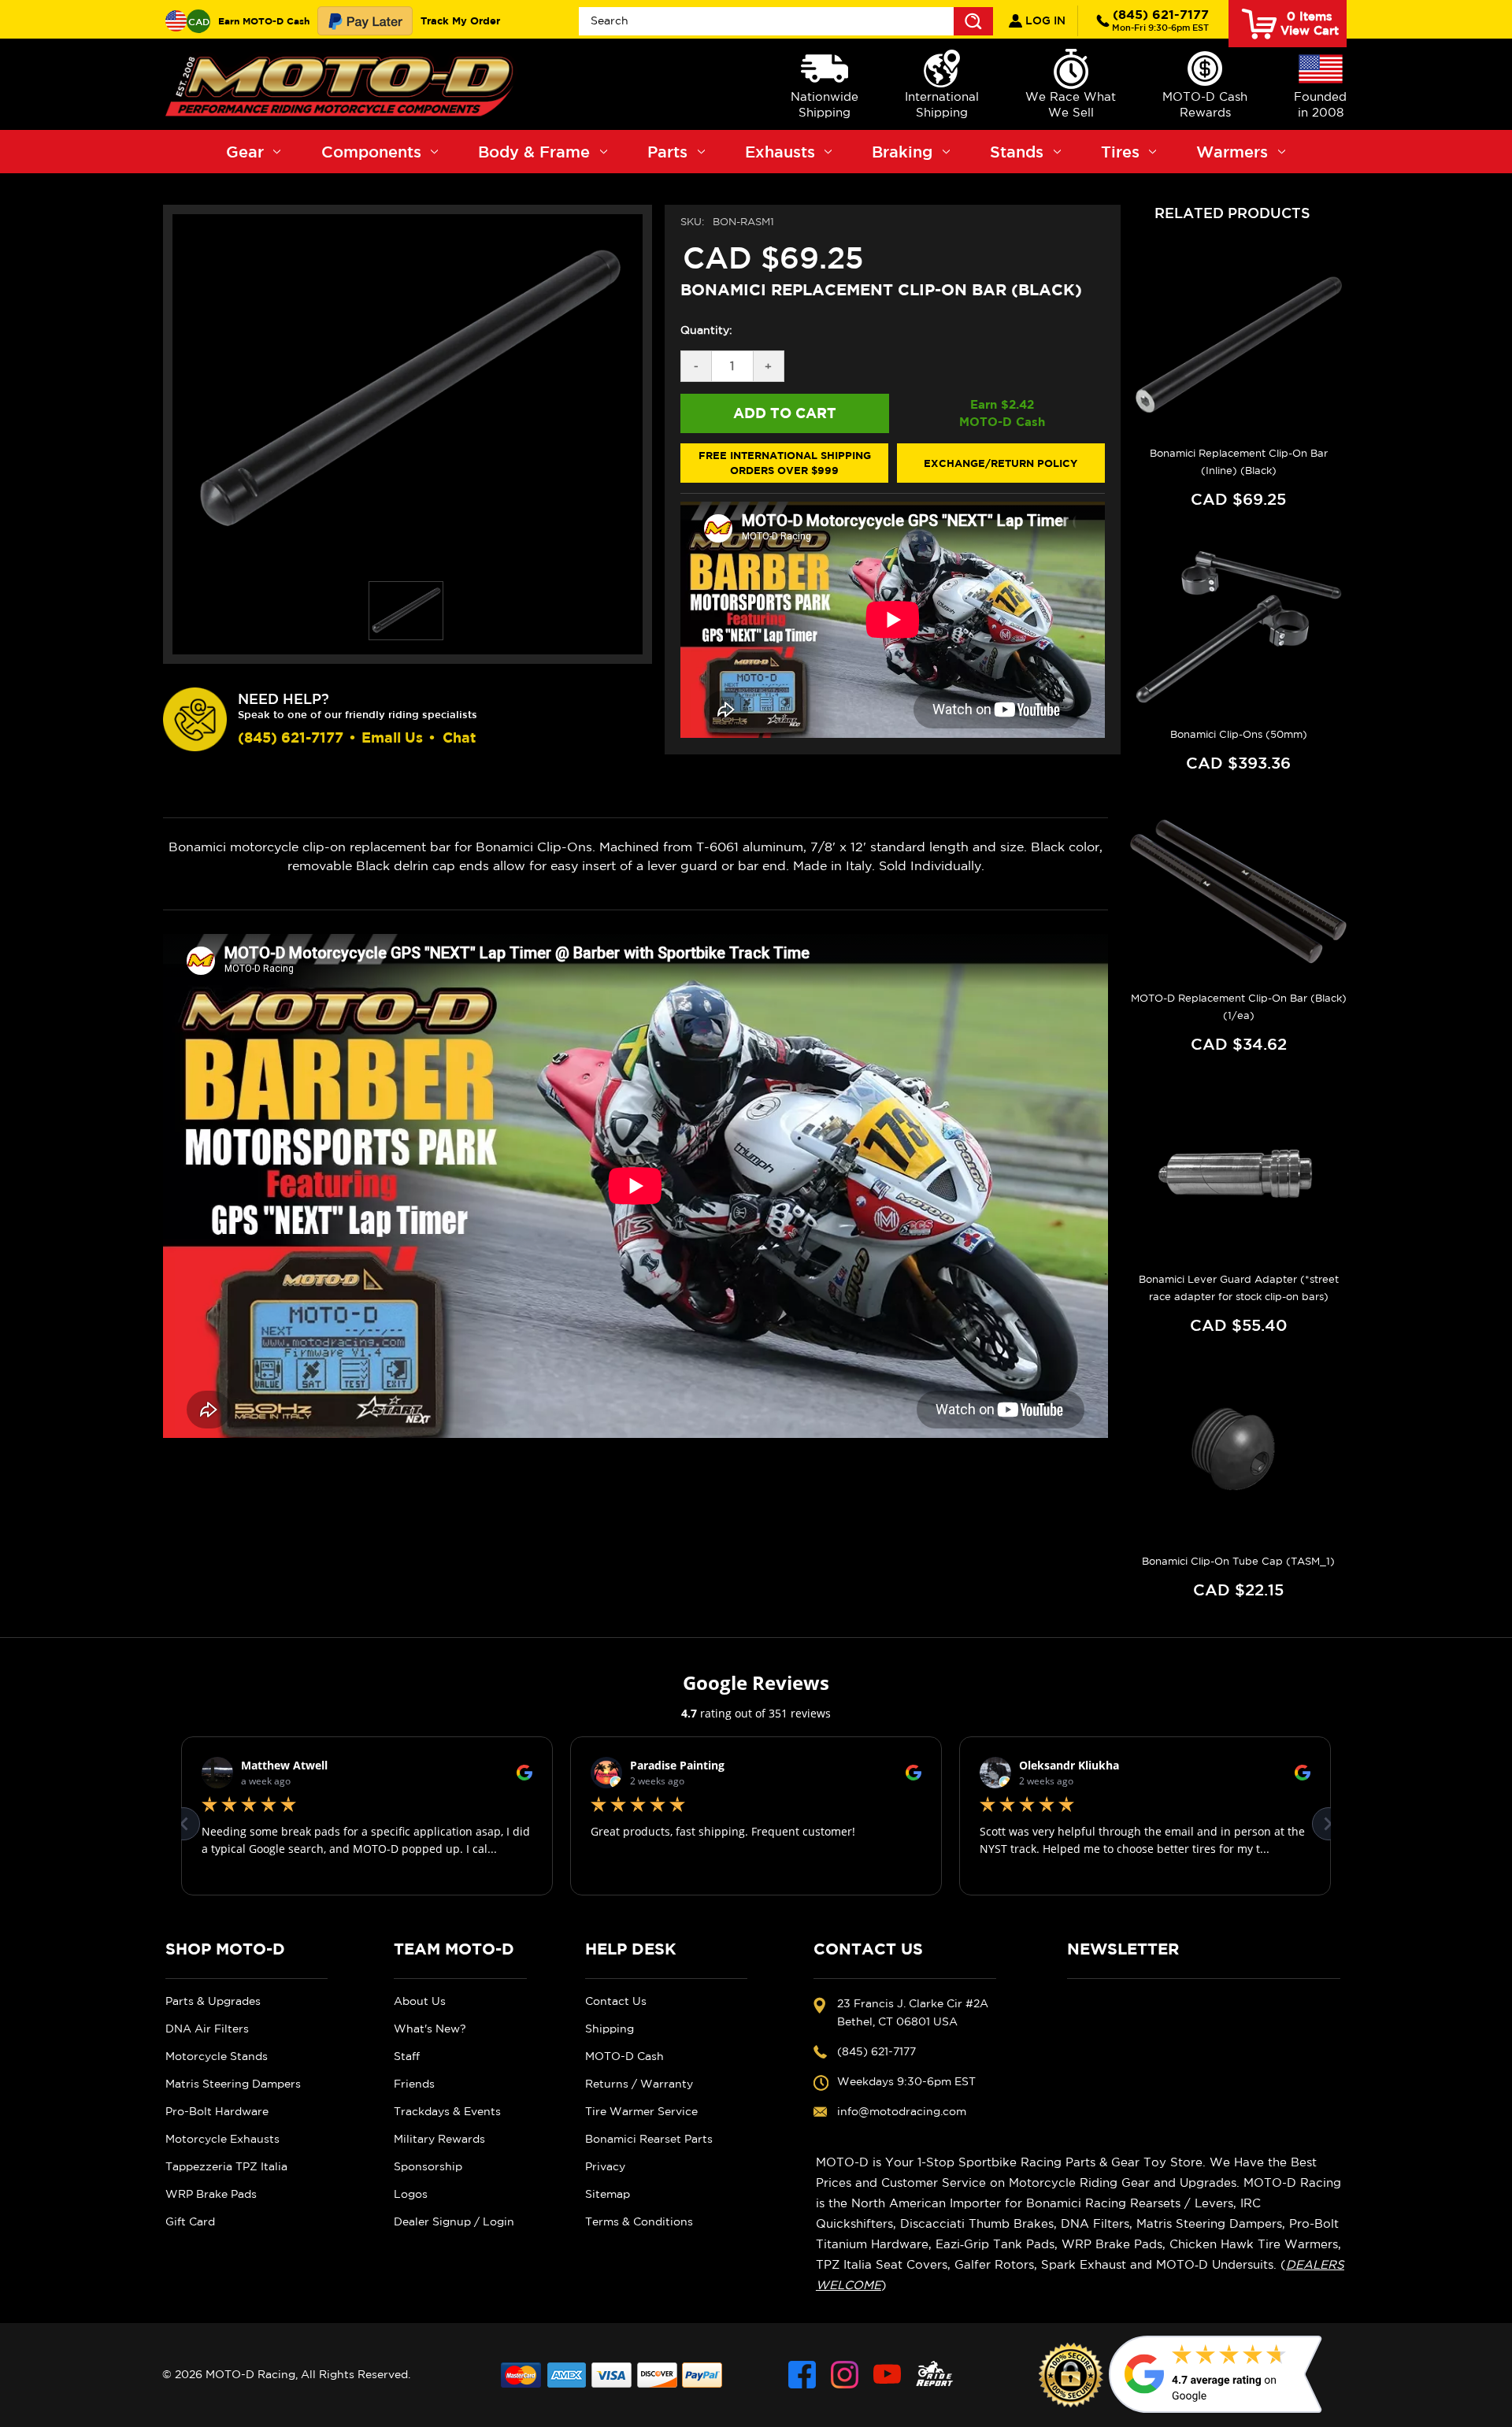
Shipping (610, 2029)
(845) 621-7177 (1160, 20)
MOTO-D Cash (624, 2056)
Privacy (605, 2166)
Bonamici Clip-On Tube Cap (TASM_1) (1238, 1561)
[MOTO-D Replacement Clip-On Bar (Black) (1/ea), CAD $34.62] (1238, 891)
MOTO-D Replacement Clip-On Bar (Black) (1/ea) (1239, 1007)
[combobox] (786, 21)
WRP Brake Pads (211, 2194)
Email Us (392, 737)
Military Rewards (439, 2139)
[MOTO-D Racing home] (343, 84)
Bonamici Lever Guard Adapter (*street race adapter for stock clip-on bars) (1239, 1288)
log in (1044, 20)
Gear (245, 152)
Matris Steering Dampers (233, 2084)
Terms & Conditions (639, 2221)
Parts (667, 152)
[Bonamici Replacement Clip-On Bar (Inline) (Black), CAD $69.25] (1238, 346)
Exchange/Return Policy (1001, 463)
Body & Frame (534, 152)
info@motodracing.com (902, 2111)
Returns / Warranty (639, 2084)
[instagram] (845, 2375)
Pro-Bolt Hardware (217, 2111)
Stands (1017, 152)
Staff (407, 2056)
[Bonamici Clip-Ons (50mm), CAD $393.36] (1238, 628)
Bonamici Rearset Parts (649, 2139)
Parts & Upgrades (213, 2001)
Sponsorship (428, 2166)
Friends (414, 2084)
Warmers (1232, 152)
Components (371, 152)
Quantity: (706, 330)
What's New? (430, 2029)
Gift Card (190, 2221)
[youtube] (887, 2375)
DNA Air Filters (207, 2029)
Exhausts (780, 152)
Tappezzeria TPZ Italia (226, 2166)
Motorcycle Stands (217, 2056)
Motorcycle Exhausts (222, 2139)
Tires (1120, 152)
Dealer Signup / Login (454, 2221)
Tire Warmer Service (641, 2111)
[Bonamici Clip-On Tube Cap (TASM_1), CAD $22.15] (1238, 1454)
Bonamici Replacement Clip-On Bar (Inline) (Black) (1239, 462)
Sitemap (608, 2194)
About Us (420, 2001)
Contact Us (616, 2001)
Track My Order (460, 20)
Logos (411, 2194)
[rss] (935, 2375)
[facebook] (802, 2375)
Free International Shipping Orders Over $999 (785, 463)
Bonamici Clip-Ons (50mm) (1239, 734)
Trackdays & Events (447, 2111)
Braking (902, 152)
